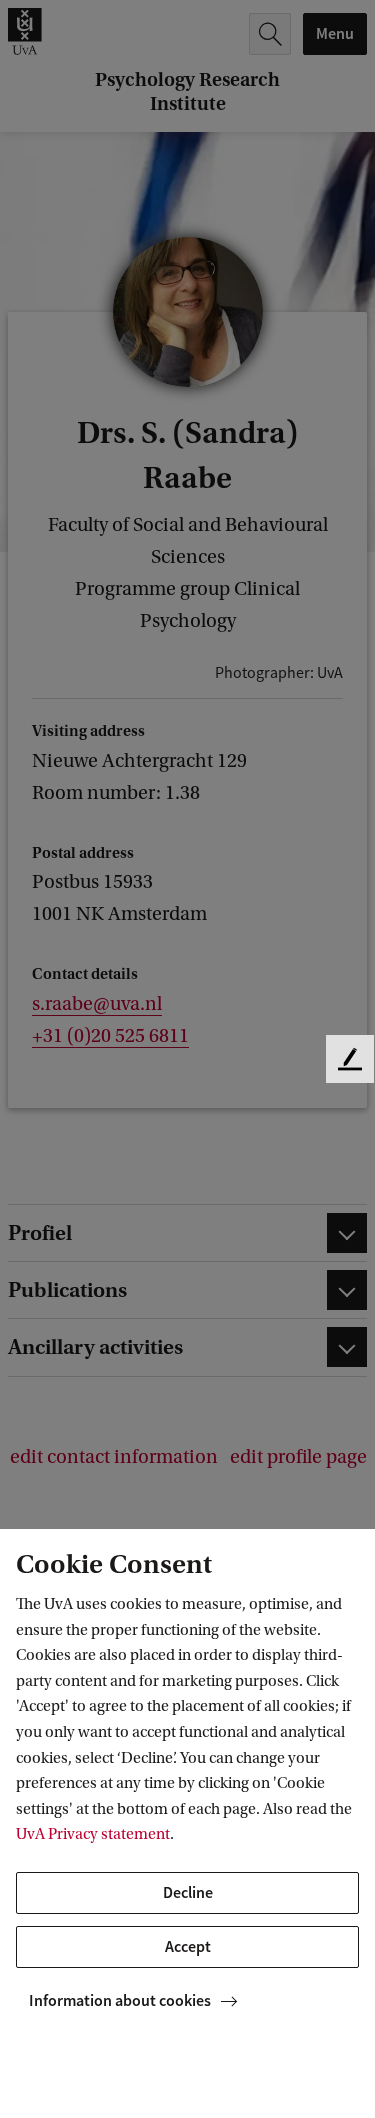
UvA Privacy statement (93, 1834)
